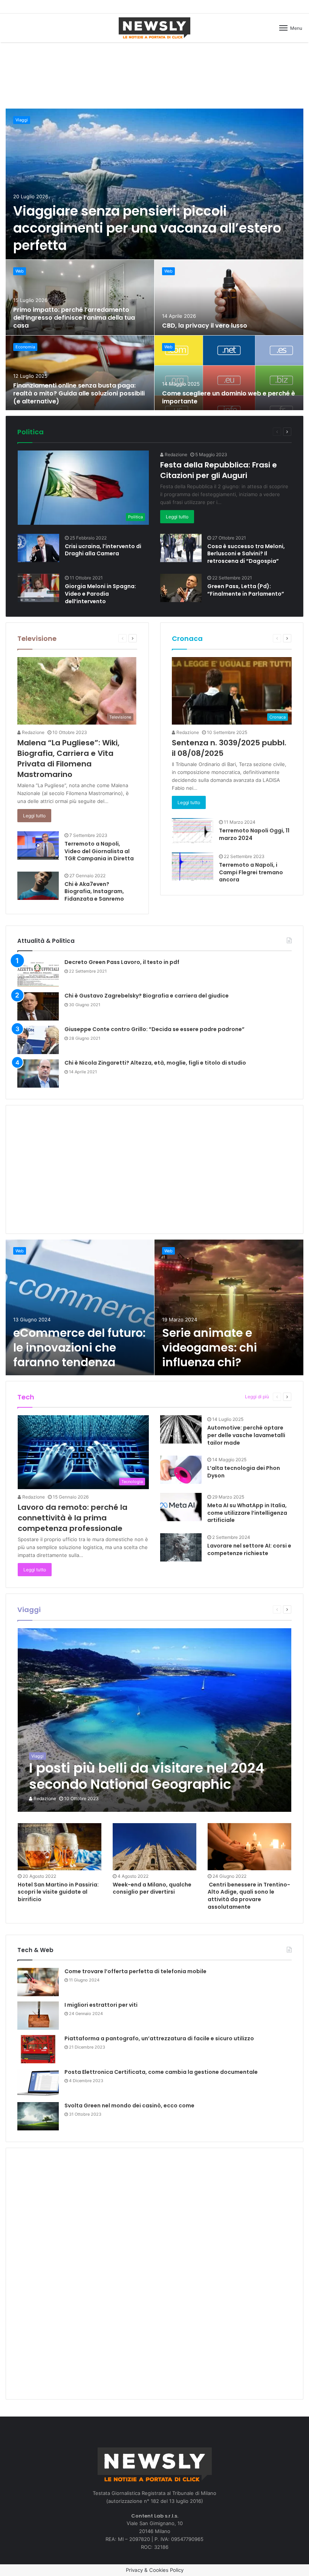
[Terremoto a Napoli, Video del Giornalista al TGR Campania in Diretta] (38, 845)
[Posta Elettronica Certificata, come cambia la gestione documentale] (38, 2083)
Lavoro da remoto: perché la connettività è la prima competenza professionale (73, 1518)
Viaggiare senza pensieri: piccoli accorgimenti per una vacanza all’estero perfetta (147, 228)
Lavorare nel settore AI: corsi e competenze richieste (249, 1549)
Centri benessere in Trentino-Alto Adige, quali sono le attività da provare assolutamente (249, 1896)
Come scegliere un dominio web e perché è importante (229, 397)
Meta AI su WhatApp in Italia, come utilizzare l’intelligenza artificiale (247, 1513)
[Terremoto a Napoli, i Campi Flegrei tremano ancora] (193, 867)
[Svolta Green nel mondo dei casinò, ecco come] (38, 2116)
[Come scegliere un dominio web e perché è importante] (229, 373)
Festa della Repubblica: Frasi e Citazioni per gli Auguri (219, 470)
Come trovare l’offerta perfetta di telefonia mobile (135, 1971)
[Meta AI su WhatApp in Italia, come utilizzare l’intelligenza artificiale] (181, 1507)
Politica (31, 432)
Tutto (239, 431)
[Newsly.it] (154, 28)
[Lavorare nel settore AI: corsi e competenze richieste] (181, 1547)
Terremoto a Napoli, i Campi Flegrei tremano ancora (251, 872)
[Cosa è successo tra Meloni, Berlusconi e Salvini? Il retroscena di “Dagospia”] (181, 548)
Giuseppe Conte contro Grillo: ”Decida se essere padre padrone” (154, 1029)
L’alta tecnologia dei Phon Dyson (244, 1472)
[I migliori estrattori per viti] (38, 2016)
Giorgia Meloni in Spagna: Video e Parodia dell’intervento (100, 594)
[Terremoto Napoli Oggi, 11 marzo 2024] (193, 831)
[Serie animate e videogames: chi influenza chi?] (229, 1307)
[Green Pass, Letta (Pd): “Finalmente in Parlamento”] (181, 588)
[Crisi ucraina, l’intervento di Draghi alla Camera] (38, 548)
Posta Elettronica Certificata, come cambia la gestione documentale (161, 2072)
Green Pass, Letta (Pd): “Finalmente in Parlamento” (246, 590)
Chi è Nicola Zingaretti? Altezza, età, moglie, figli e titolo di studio (155, 1063)
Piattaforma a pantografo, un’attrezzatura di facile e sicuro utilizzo (159, 2038)
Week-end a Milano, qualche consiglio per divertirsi (152, 1888)
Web (20, 271)
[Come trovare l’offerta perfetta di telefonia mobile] (38, 1982)
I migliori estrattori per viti (101, 2005)
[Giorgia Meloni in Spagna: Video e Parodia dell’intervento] (38, 588)
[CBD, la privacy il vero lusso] (229, 297)
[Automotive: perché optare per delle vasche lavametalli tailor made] (181, 1429)
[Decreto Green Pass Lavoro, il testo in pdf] (38, 973)
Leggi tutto (177, 517)
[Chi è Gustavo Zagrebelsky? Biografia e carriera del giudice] (38, 1006)
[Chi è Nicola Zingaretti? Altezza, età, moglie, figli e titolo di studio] (38, 1073)
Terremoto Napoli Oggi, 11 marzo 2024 (254, 834)
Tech (26, 1397)
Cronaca (187, 638)
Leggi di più (257, 1397)
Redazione (175, 454)
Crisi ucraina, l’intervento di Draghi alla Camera (103, 550)
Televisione (37, 638)
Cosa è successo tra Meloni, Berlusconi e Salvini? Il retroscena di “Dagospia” (246, 554)
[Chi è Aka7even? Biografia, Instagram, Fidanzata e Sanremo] (38, 886)
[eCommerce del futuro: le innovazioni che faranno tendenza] (80, 1307)
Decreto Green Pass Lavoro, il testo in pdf (122, 962)
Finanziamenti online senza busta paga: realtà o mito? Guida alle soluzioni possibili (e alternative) (79, 393)
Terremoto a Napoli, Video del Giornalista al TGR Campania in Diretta (99, 851)
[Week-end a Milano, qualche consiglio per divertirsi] (154, 1847)
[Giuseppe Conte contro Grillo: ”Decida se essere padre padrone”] (38, 1040)
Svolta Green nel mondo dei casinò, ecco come (129, 2106)
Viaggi (22, 120)
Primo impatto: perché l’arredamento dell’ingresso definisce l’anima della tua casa (74, 318)
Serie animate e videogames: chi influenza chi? (210, 1348)
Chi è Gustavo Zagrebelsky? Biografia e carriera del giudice (147, 996)
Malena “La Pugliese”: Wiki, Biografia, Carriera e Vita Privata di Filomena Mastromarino (68, 759)
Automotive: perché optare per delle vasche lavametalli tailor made (246, 1435)
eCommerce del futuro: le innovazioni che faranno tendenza (79, 1348)
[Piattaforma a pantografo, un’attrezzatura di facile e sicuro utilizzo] (38, 2049)
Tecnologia (226, 1397)
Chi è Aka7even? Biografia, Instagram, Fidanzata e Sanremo (94, 891)
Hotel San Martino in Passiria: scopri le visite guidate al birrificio (58, 1892)
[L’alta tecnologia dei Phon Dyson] (181, 1470)
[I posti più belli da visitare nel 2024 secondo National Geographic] (155, 1720)
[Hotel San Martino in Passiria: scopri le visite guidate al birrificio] (60, 1847)
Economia (25, 347)
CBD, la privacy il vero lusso (205, 326)
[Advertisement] (154, 74)
